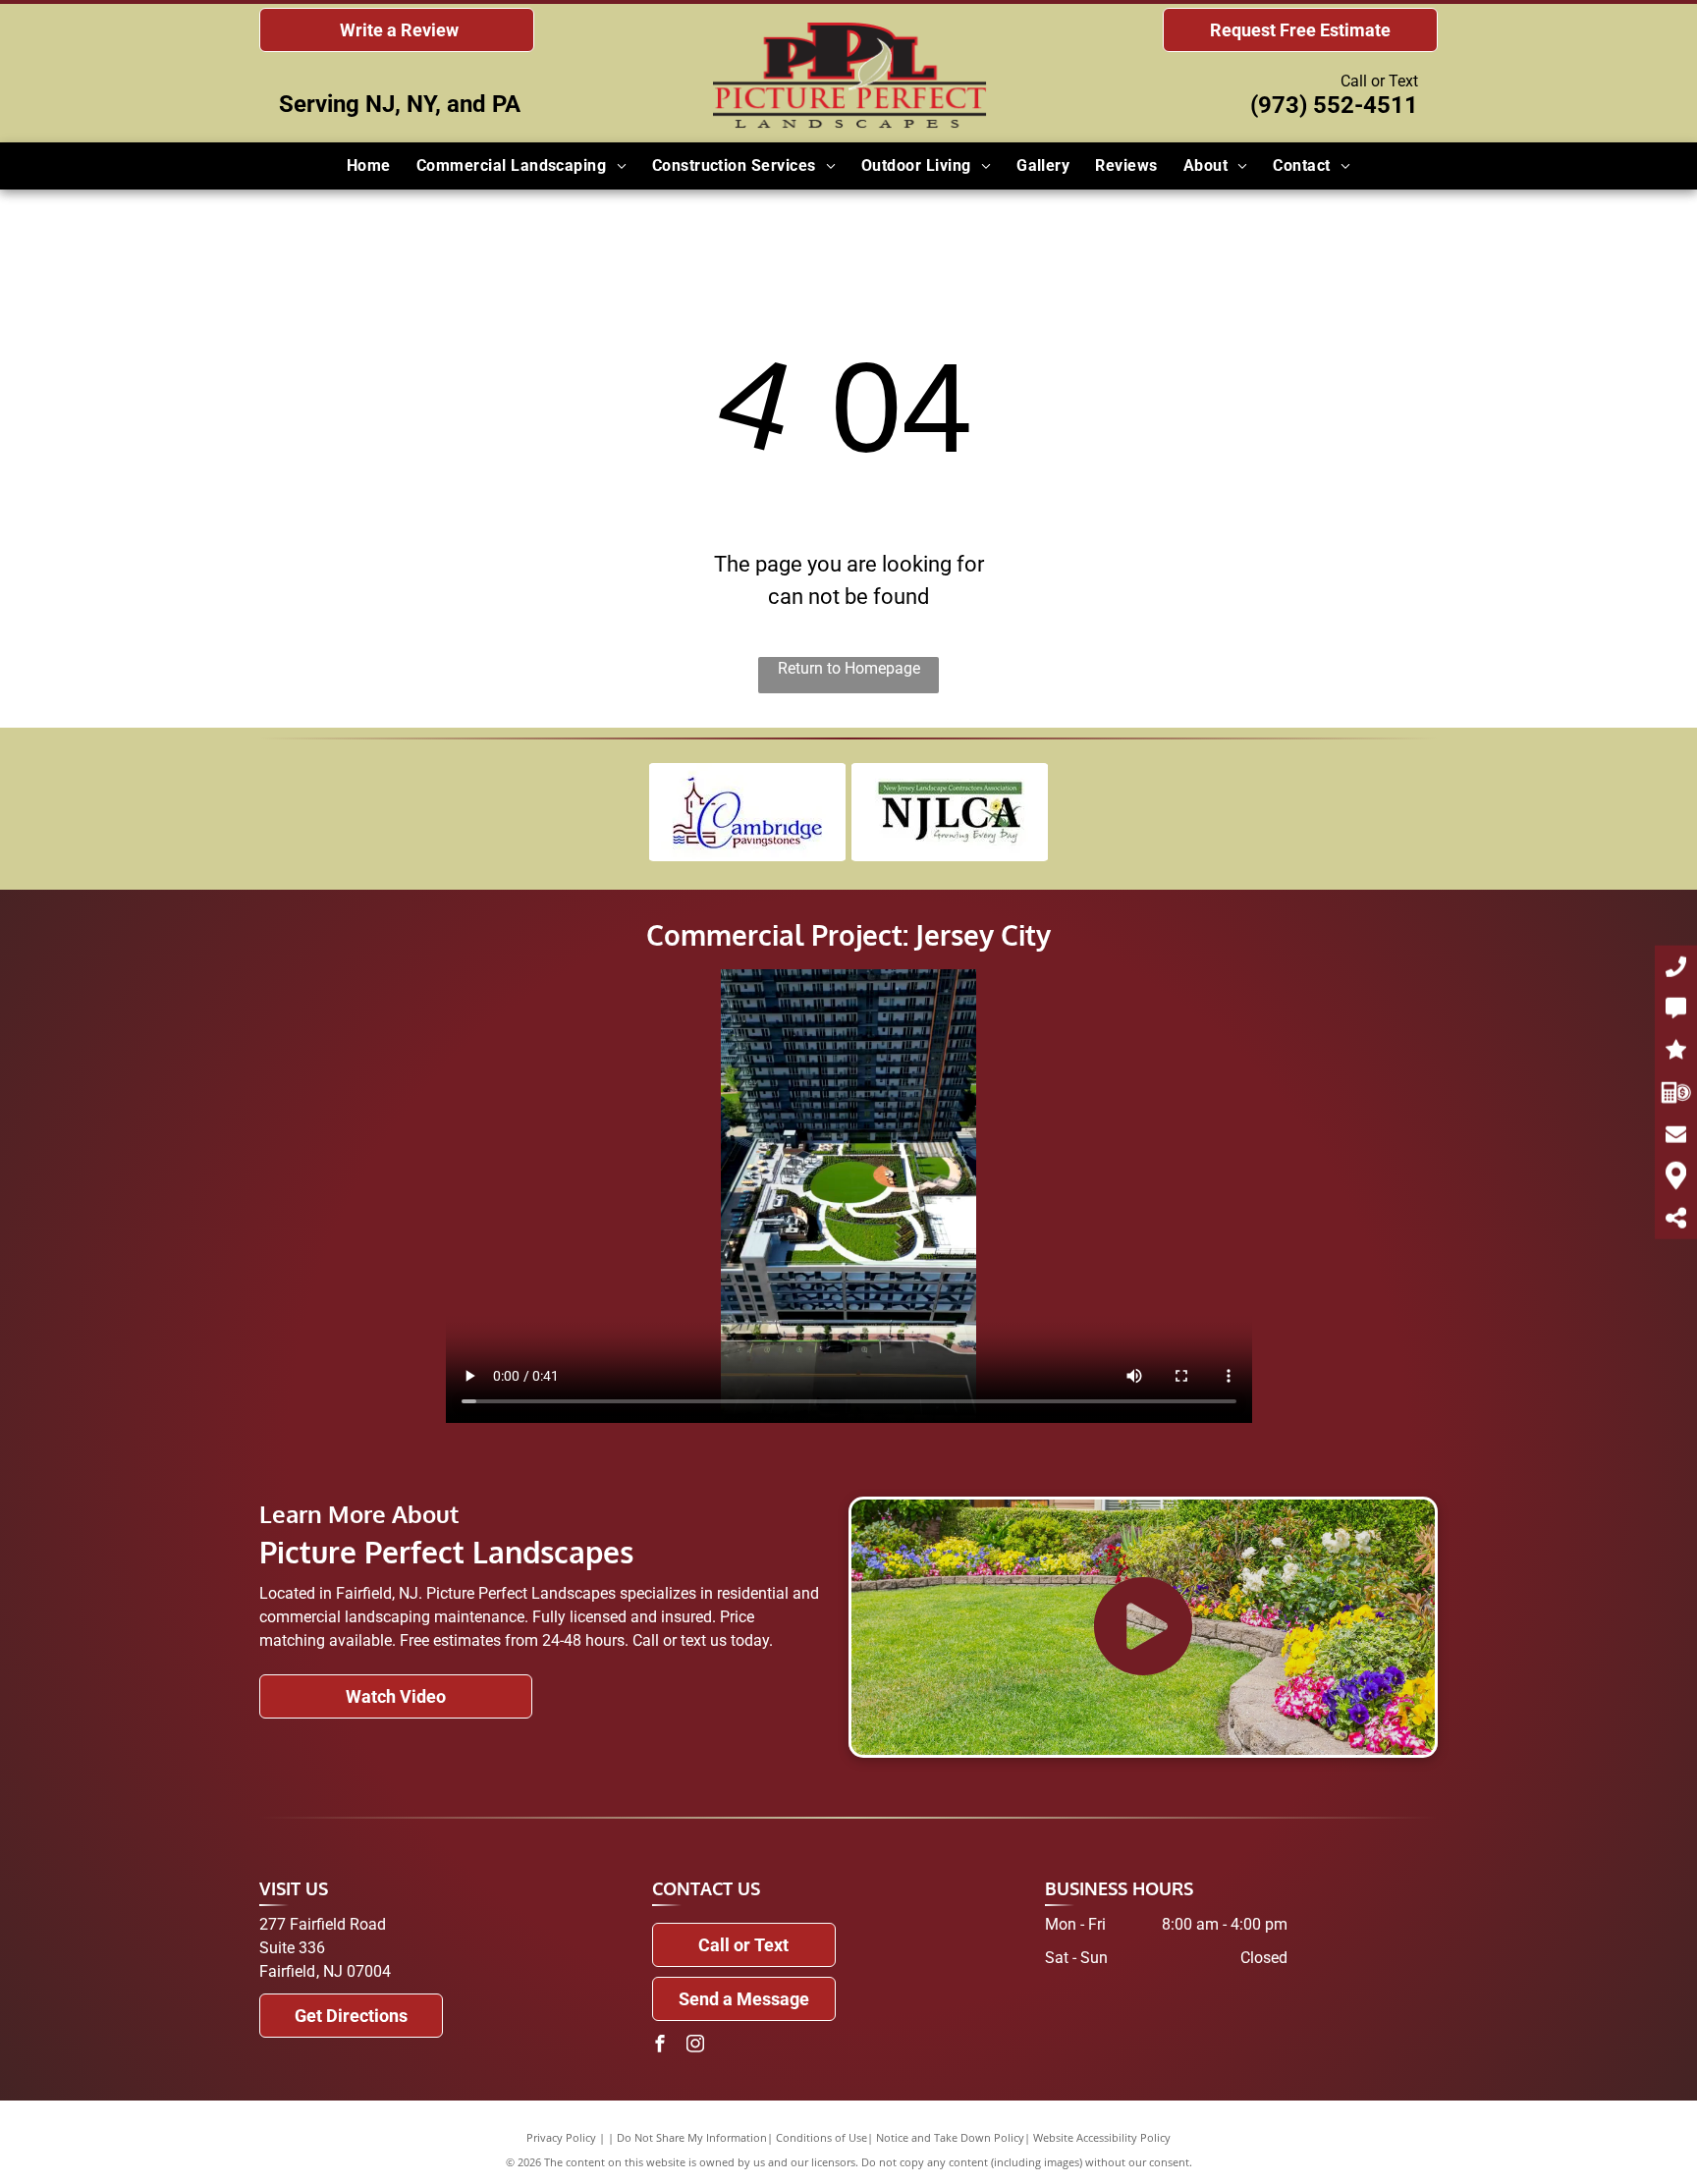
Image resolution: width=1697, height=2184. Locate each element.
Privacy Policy (561, 2137)
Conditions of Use (821, 2137)
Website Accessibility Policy (1102, 2137)
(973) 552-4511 (1334, 105)
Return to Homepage (849, 668)
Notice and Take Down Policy (950, 2137)
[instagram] (695, 2046)
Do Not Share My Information (692, 2137)
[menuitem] (369, 166)
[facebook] (660, 2046)
